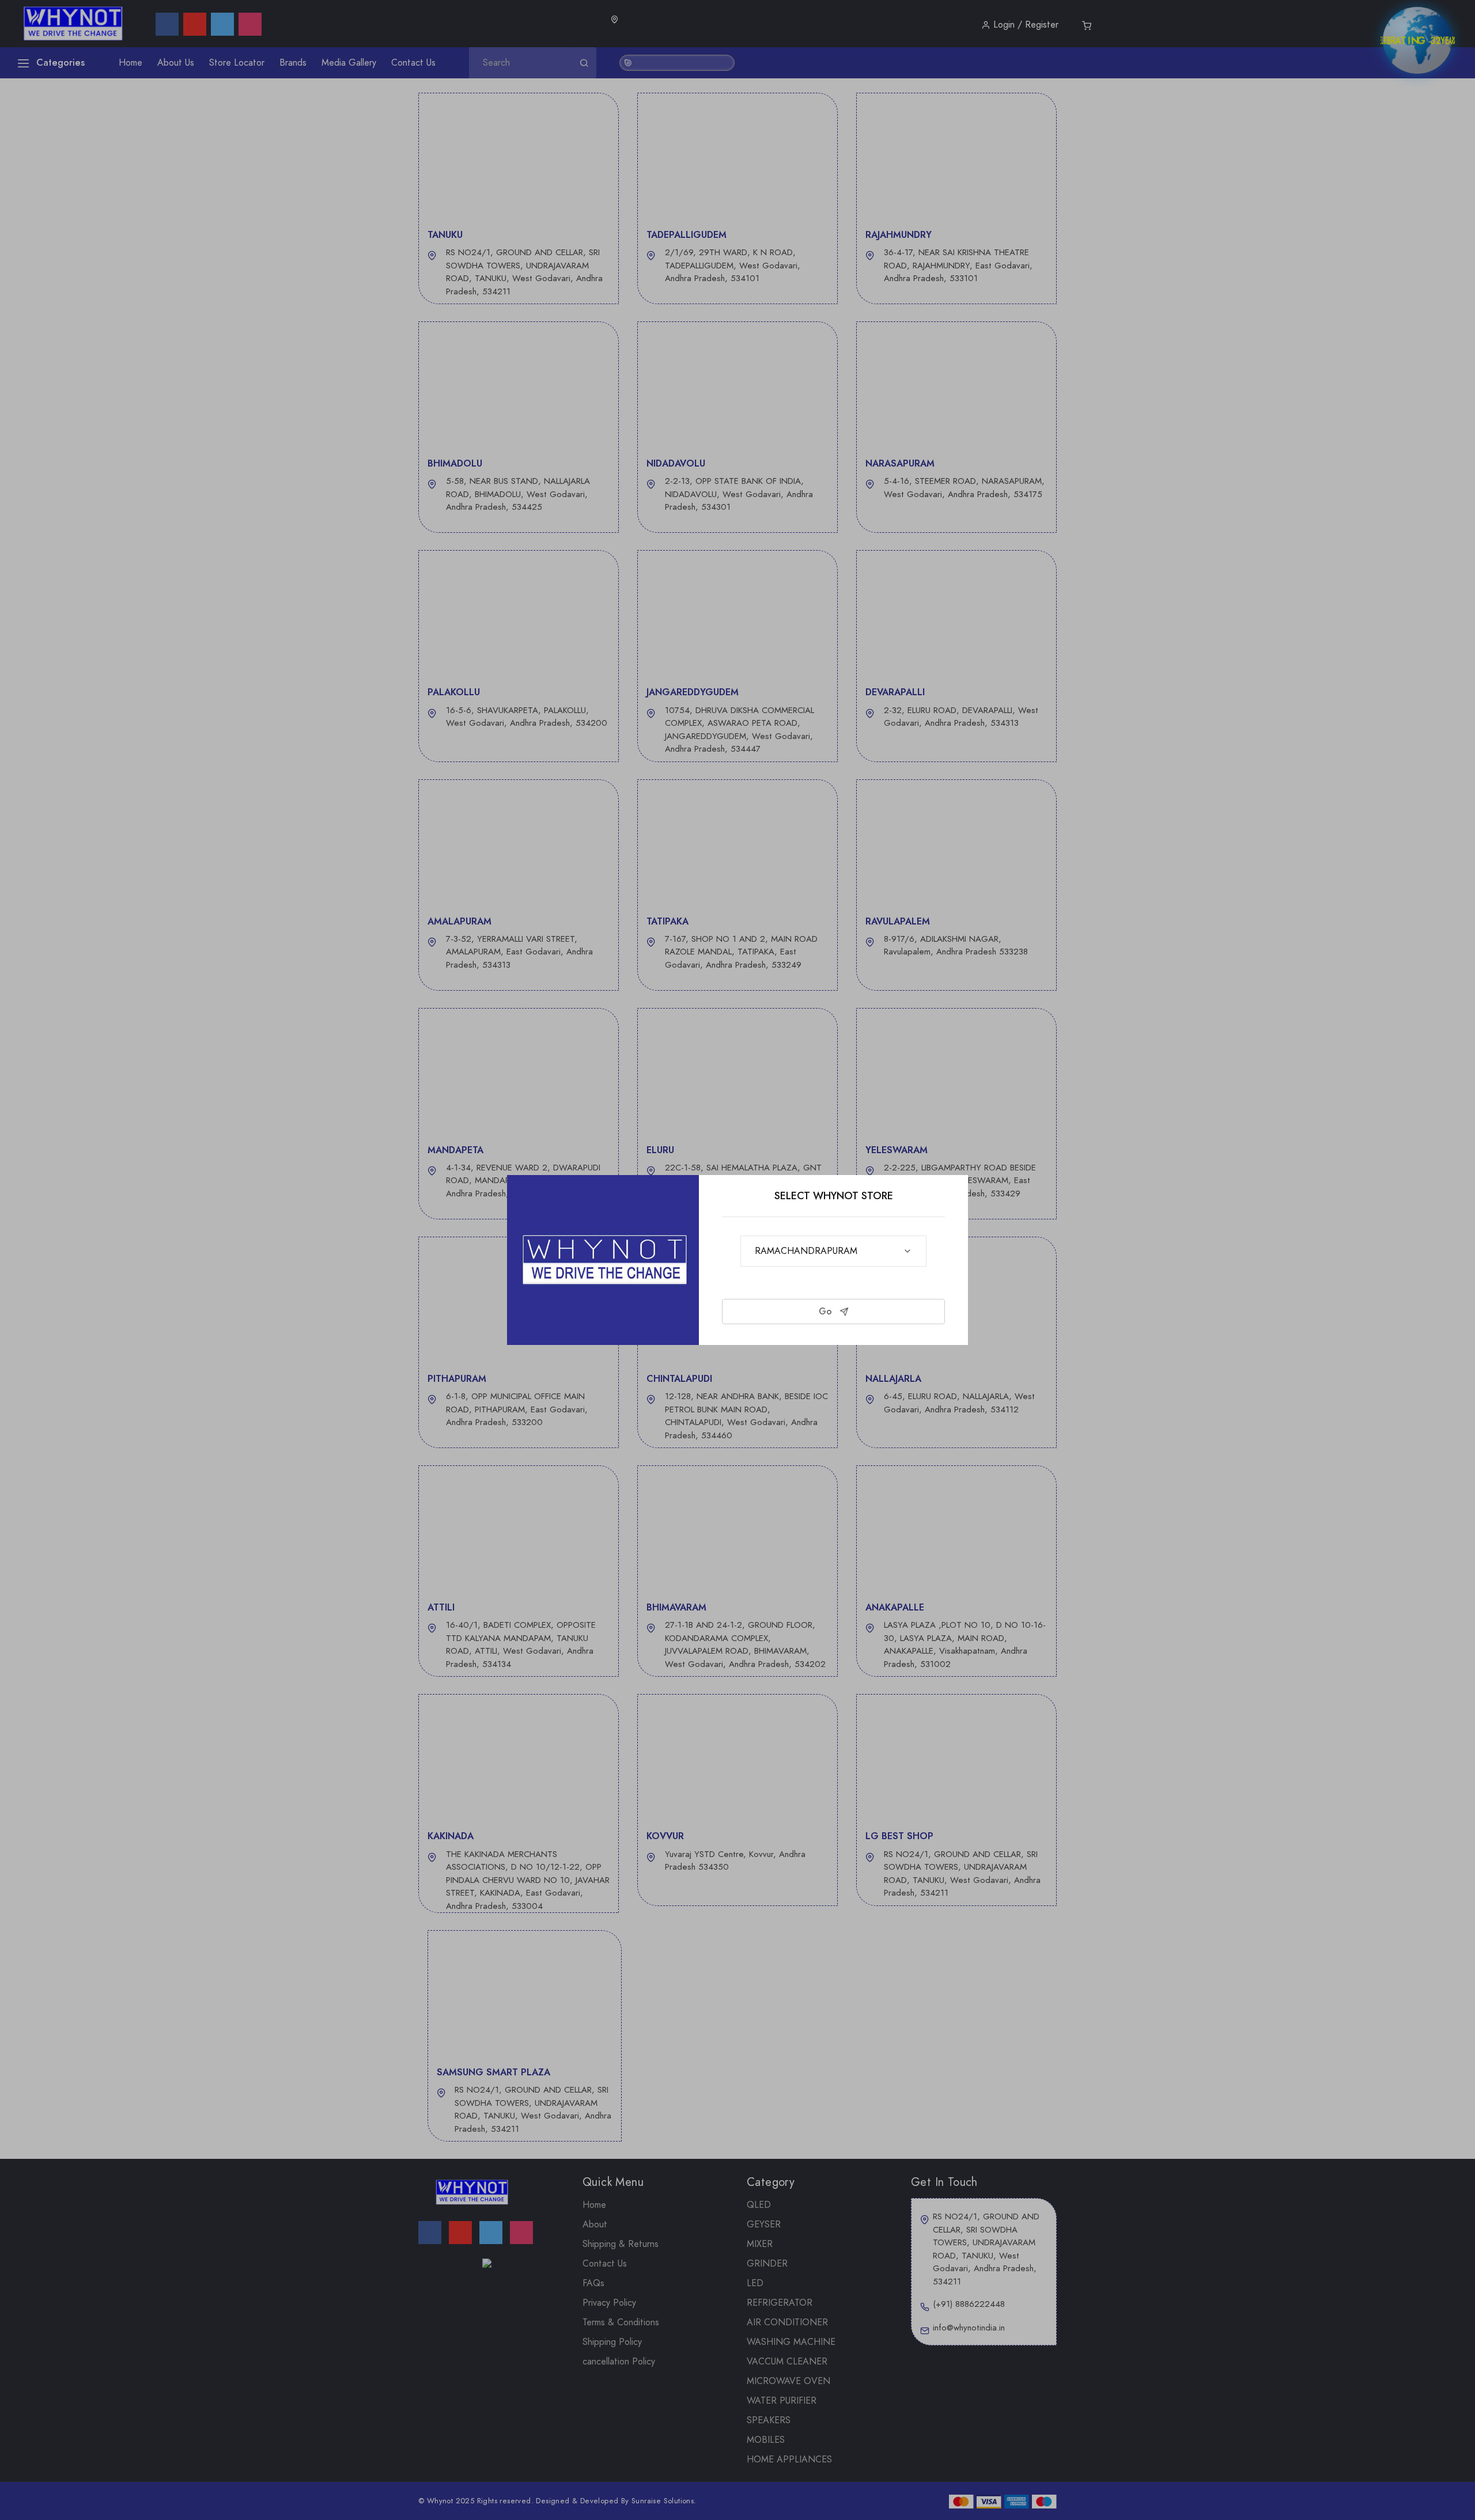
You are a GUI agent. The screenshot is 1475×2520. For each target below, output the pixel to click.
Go (827, 1311)
